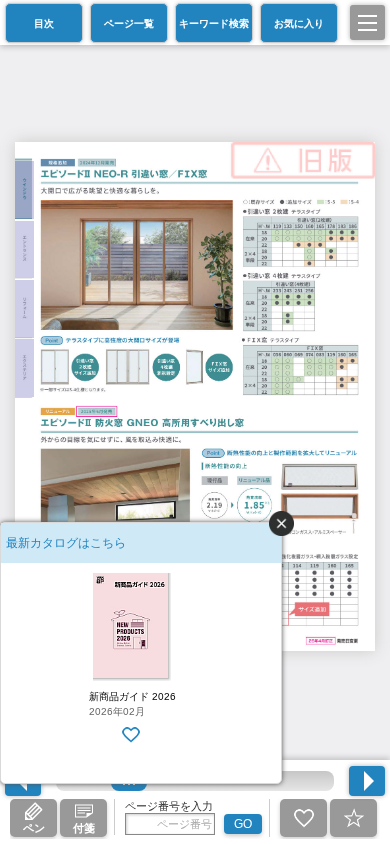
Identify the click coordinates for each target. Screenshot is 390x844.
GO (243, 824)
